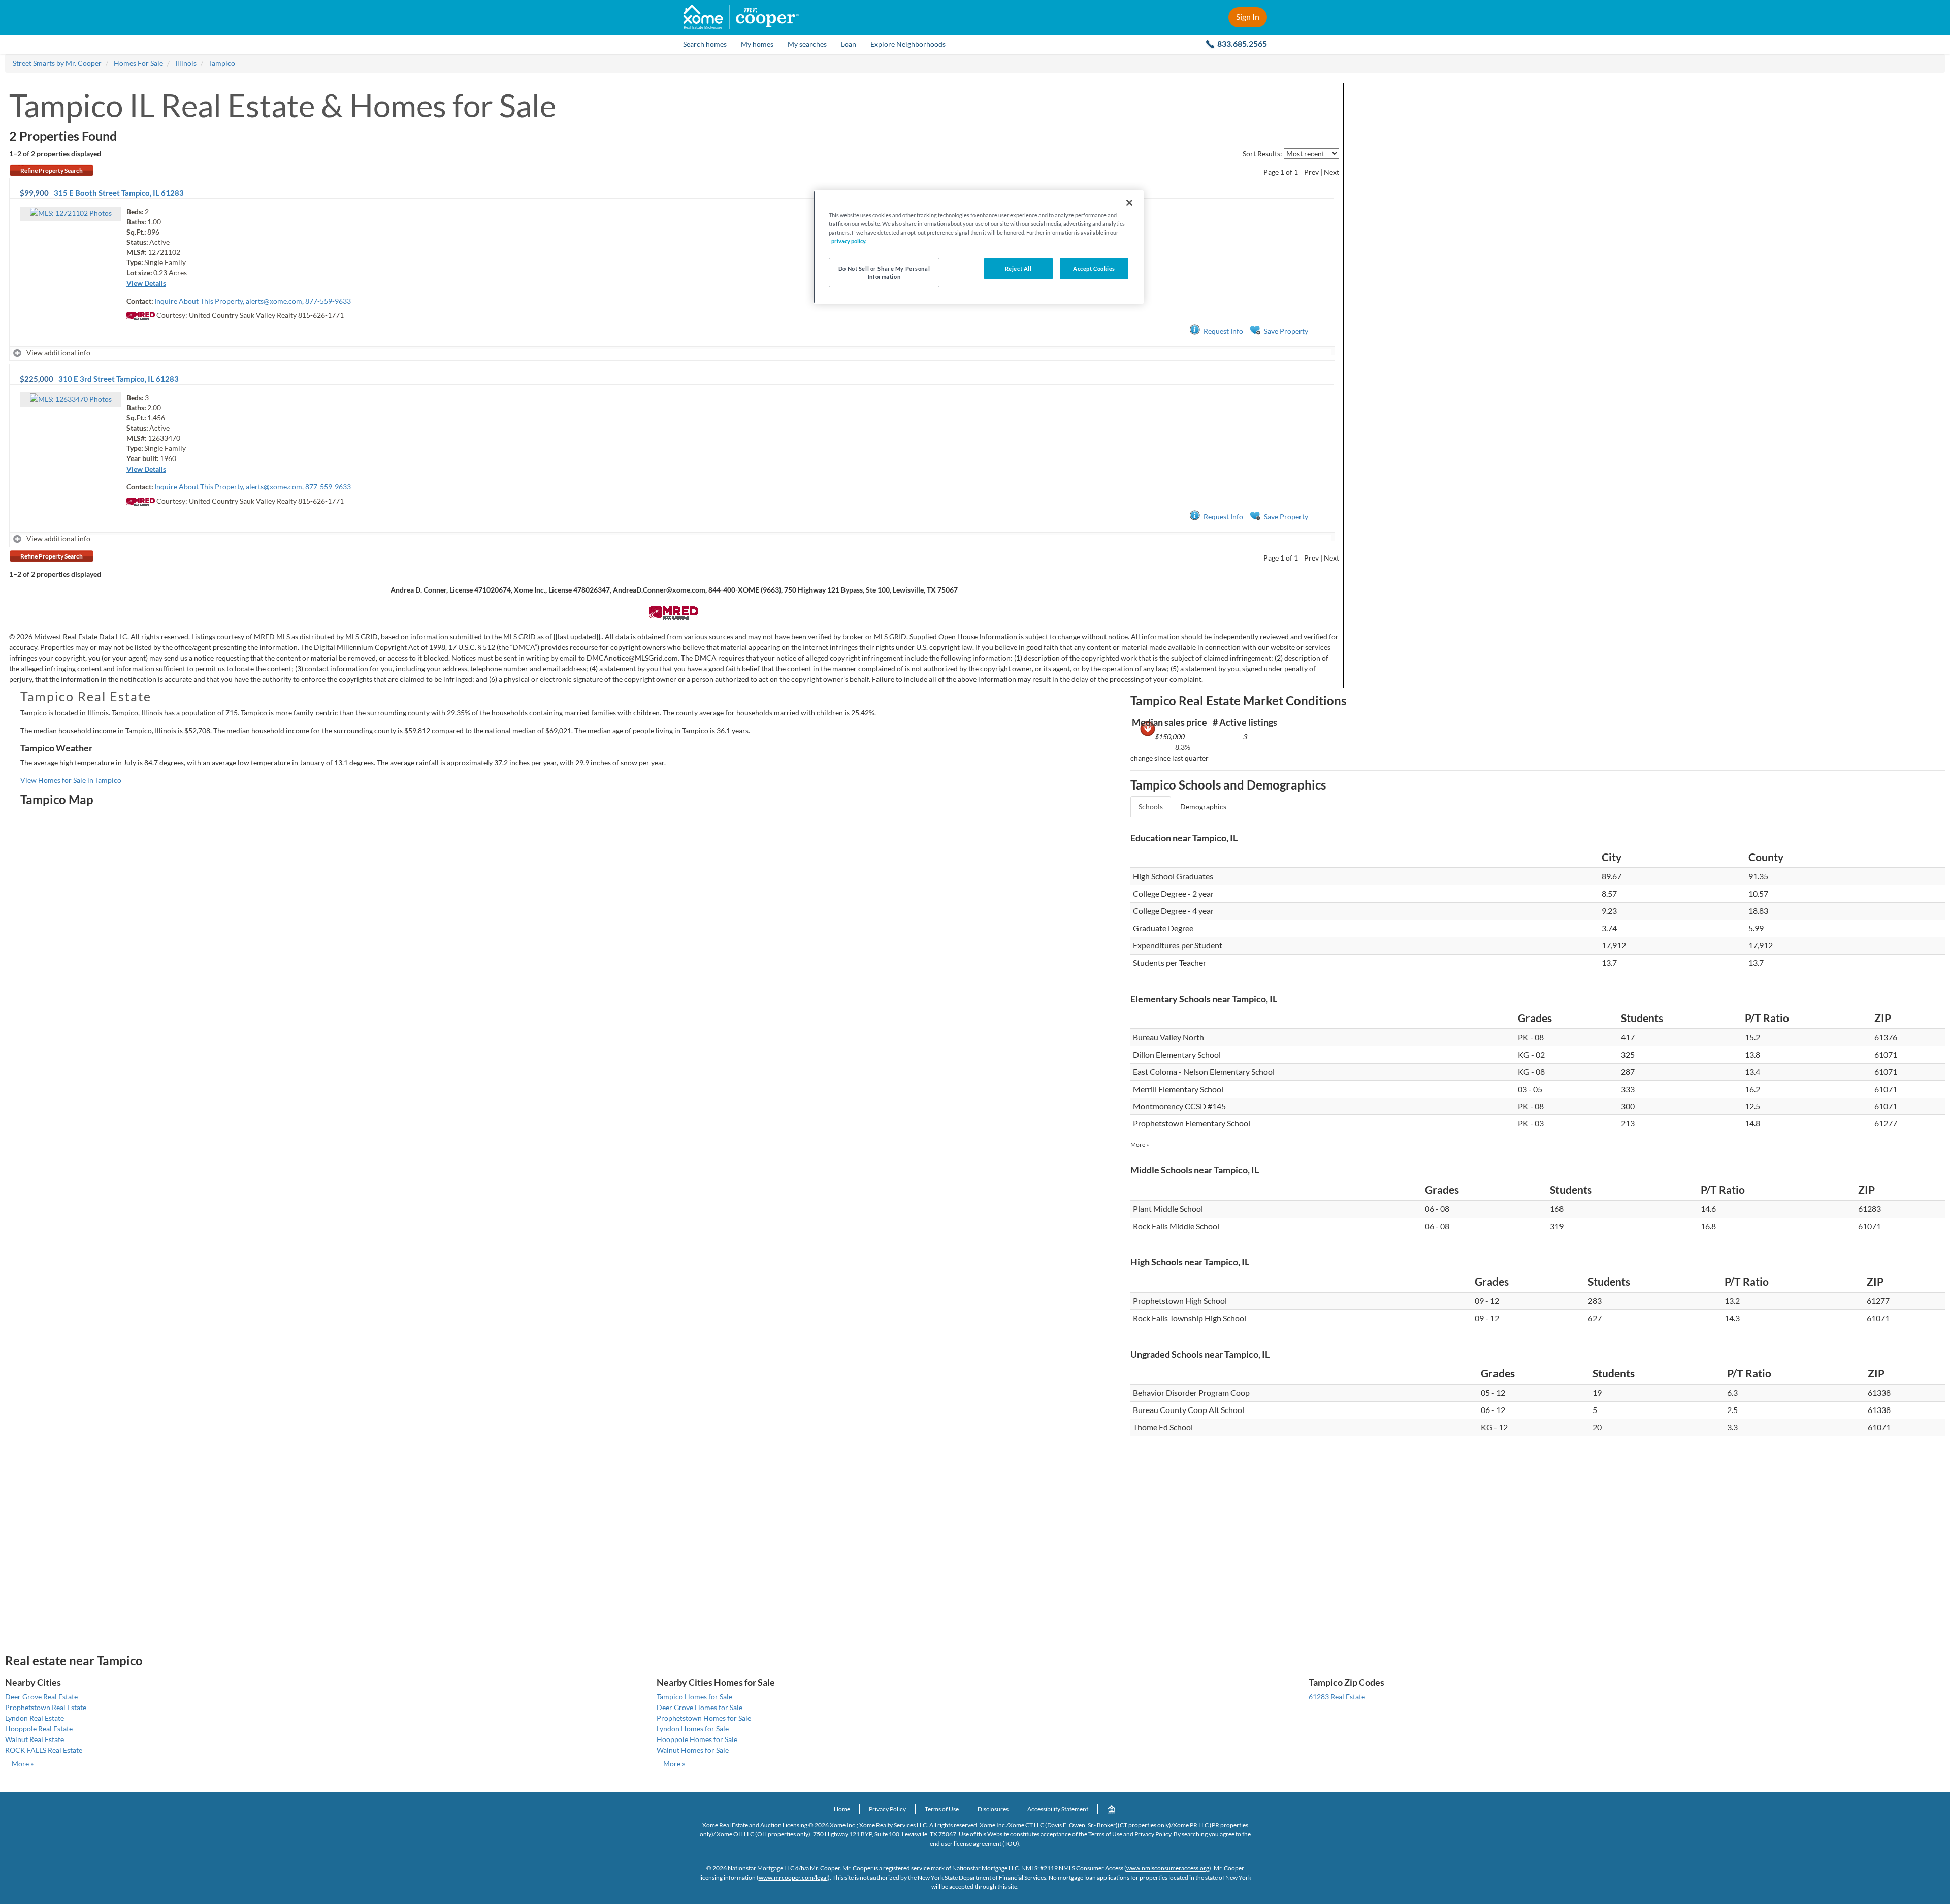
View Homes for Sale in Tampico (71, 780)
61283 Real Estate (1337, 1697)
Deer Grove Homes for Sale (700, 1707)
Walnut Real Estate (35, 1739)
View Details (146, 283)
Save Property (1286, 331)
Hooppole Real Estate (39, 1729)
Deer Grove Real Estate (41, 1697)
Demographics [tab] (1203, 807)
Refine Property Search (52, 170)
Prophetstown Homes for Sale (704, 1718)
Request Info (1223, 331)
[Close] (1129, 203)
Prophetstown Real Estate (46, 1707)
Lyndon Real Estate (35, 1718)
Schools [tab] (1151, 807)
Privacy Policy (887, 1809)
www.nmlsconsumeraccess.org (1168, 1868)
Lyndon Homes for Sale (693, 1729)
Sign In (1248, 17)
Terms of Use (942, 1809)
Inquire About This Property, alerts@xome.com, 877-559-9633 (253, 301)
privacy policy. (849, 241)
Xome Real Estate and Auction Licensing (755, 1825)
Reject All (1018, 268)
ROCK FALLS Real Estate (44, 1750)
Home (842, 1809)
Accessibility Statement (1058, 1809)
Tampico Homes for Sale (694, 1697)
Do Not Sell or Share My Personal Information (884, 272)
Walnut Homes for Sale (693, 1750)
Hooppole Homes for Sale (697, 1739)
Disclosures (993, 1809)
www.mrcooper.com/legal (793, 1877)
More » (1140, 1145)
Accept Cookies (1094, 268)
